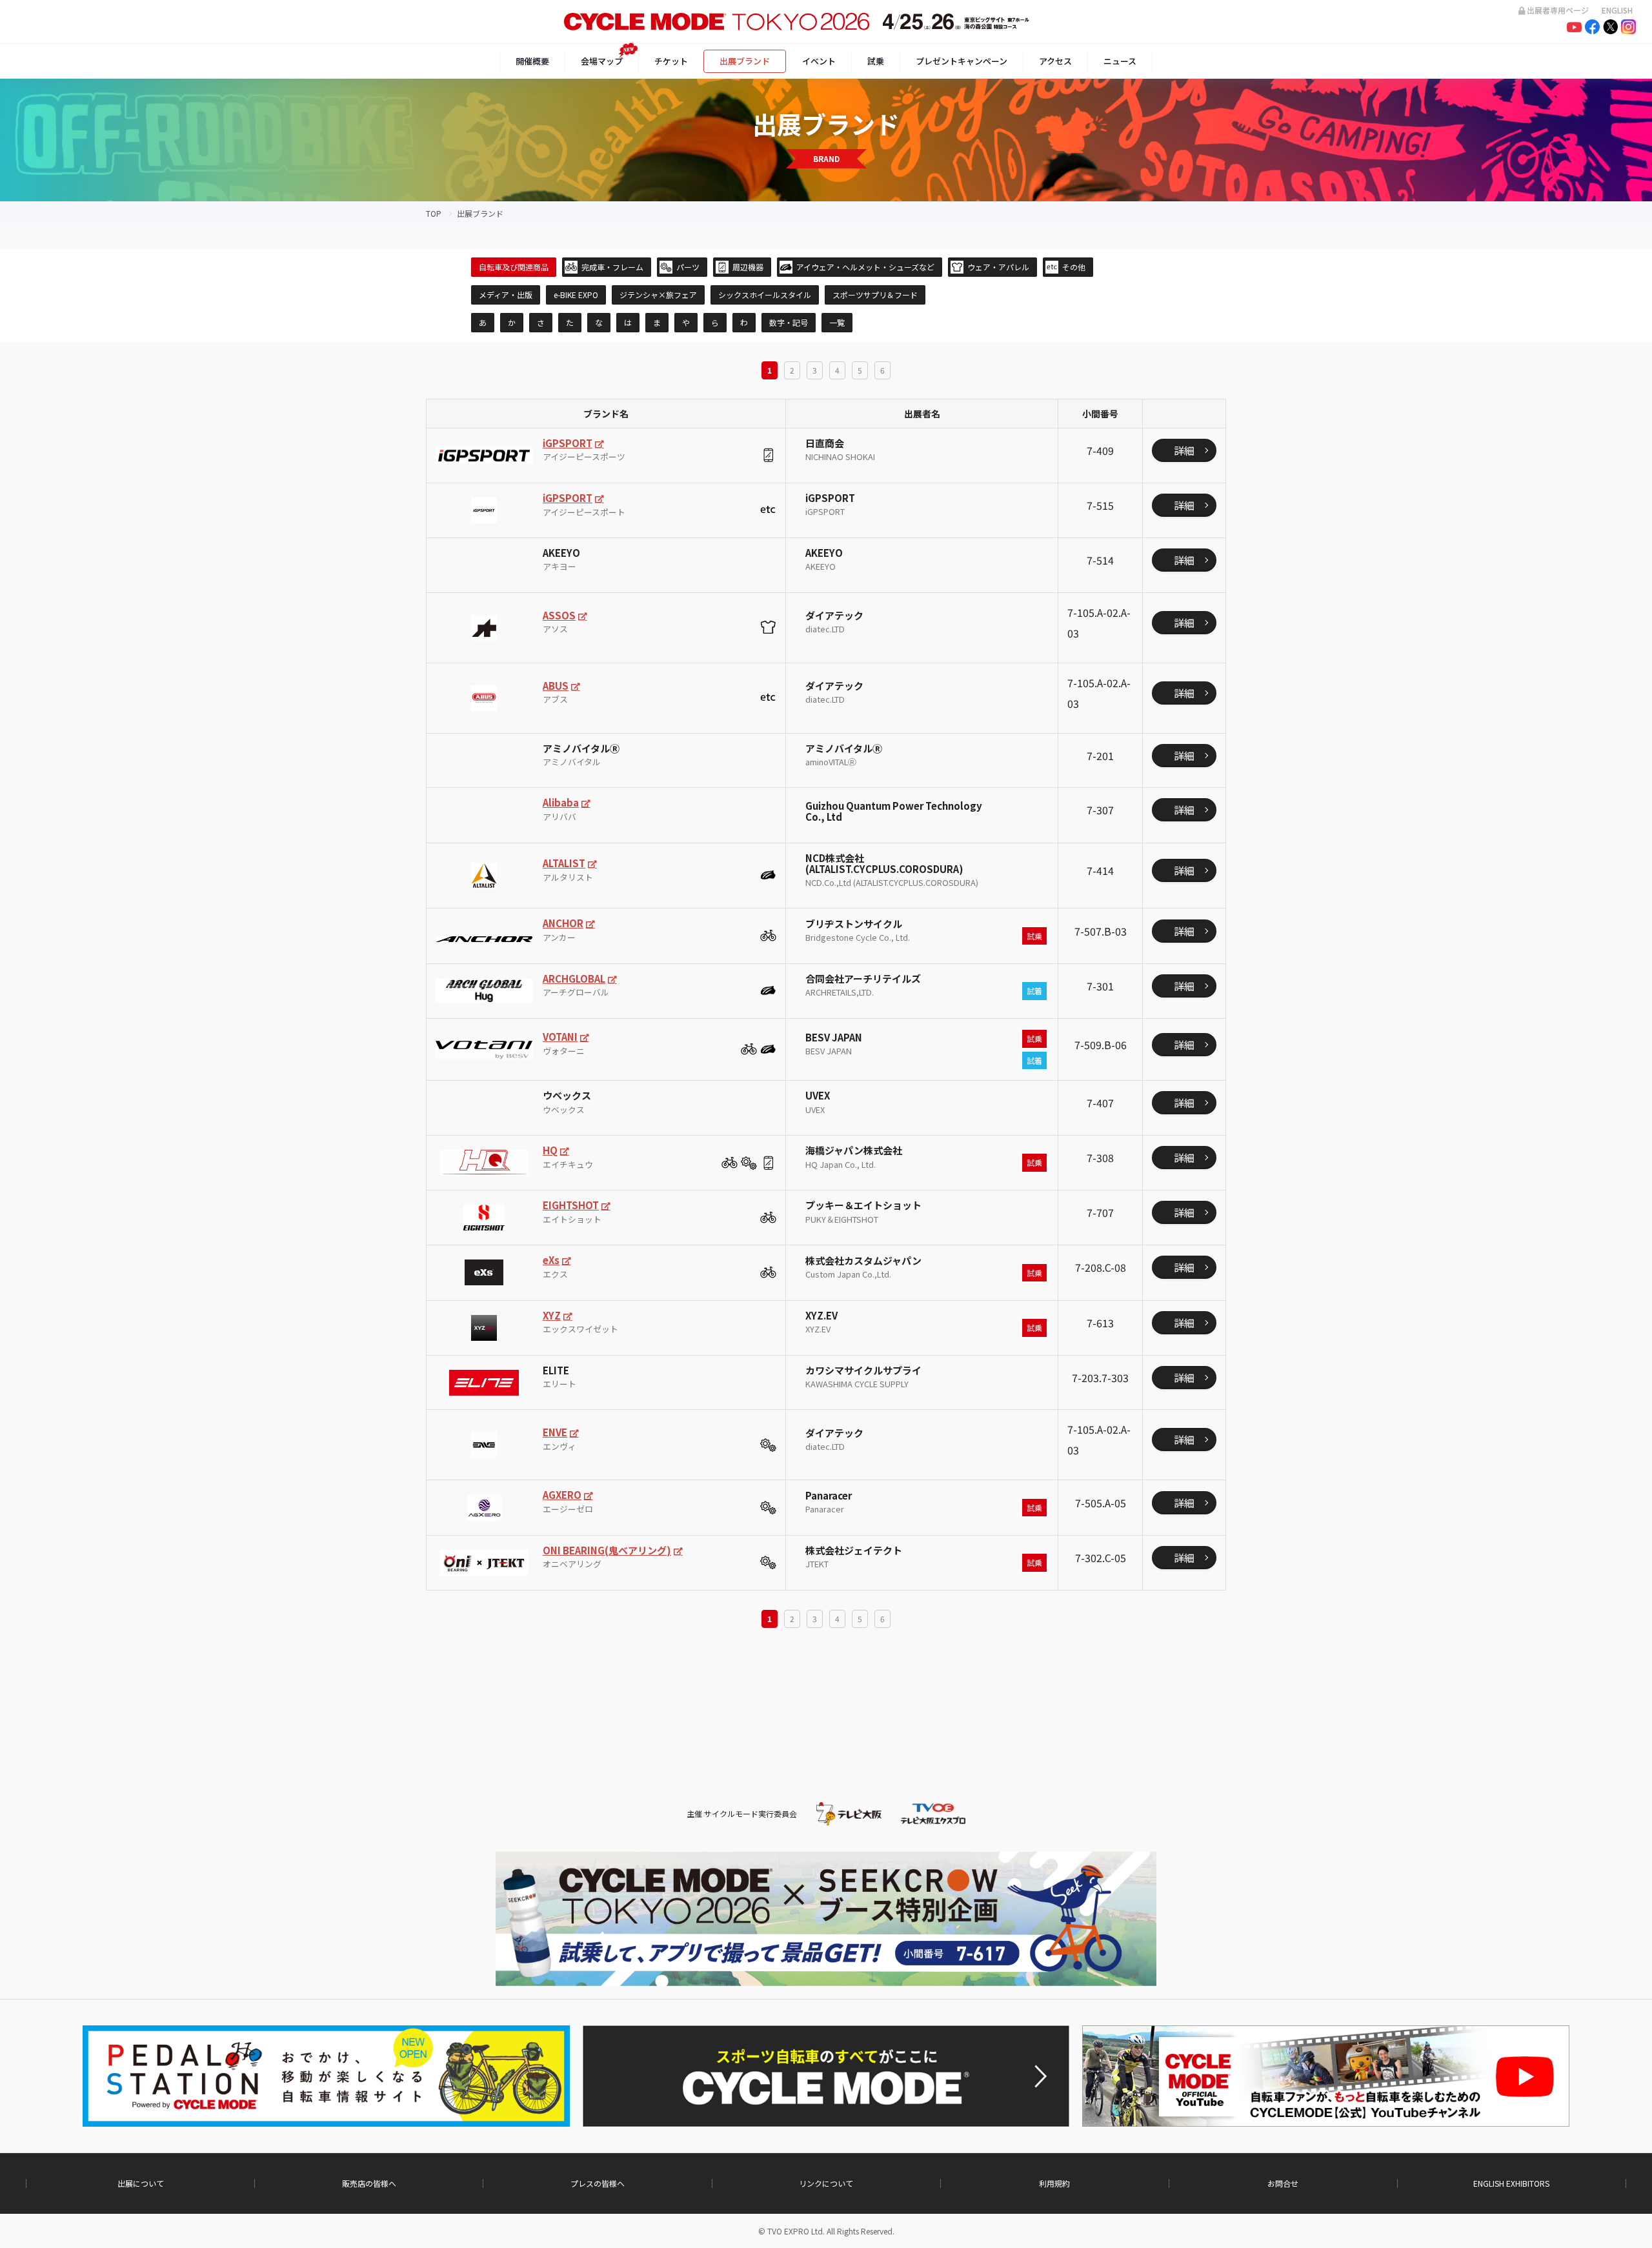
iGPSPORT (568, 443)
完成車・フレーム (612, 267)
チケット (671, 61)
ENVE (555, 1432)
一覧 (837, 322)
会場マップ (602, 61)
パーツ (688, 267)
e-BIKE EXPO (576, 295)
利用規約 (1054, 2183)
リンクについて (826, 2183)
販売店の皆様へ (369, 2183)
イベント (819, 61)
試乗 (876, 61)
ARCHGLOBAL (574, 978)
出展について (141, 2183)
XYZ (552, 1315)
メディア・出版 (506, 295)
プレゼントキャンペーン (962, 61)
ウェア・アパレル (998, 267)
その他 (1074, 267)
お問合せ (1283, 2183)
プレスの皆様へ (598, 2183)
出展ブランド (745, 61)
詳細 (1184, 450)
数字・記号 (789, 322)
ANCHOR (563, 923)
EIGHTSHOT (571, 1205)
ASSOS (559, 615)
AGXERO (562, 1495)
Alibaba (561, 802)
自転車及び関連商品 (514, 267)
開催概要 (532, 61)
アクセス (1055, 61)
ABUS (556, 686)
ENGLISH (1617, 10)
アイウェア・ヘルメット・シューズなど (865, 267)
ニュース (1120, 61)
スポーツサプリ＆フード (875, 295)
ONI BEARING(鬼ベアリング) (607, 1550)
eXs (551, 1260)
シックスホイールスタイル (765, 295)
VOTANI (560, 1037)
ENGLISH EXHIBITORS (1511, 2183)
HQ (550, 1150)
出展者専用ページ (1558, 10)
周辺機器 (748, 267)
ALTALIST (564, 863)
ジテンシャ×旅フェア (658, 295)
